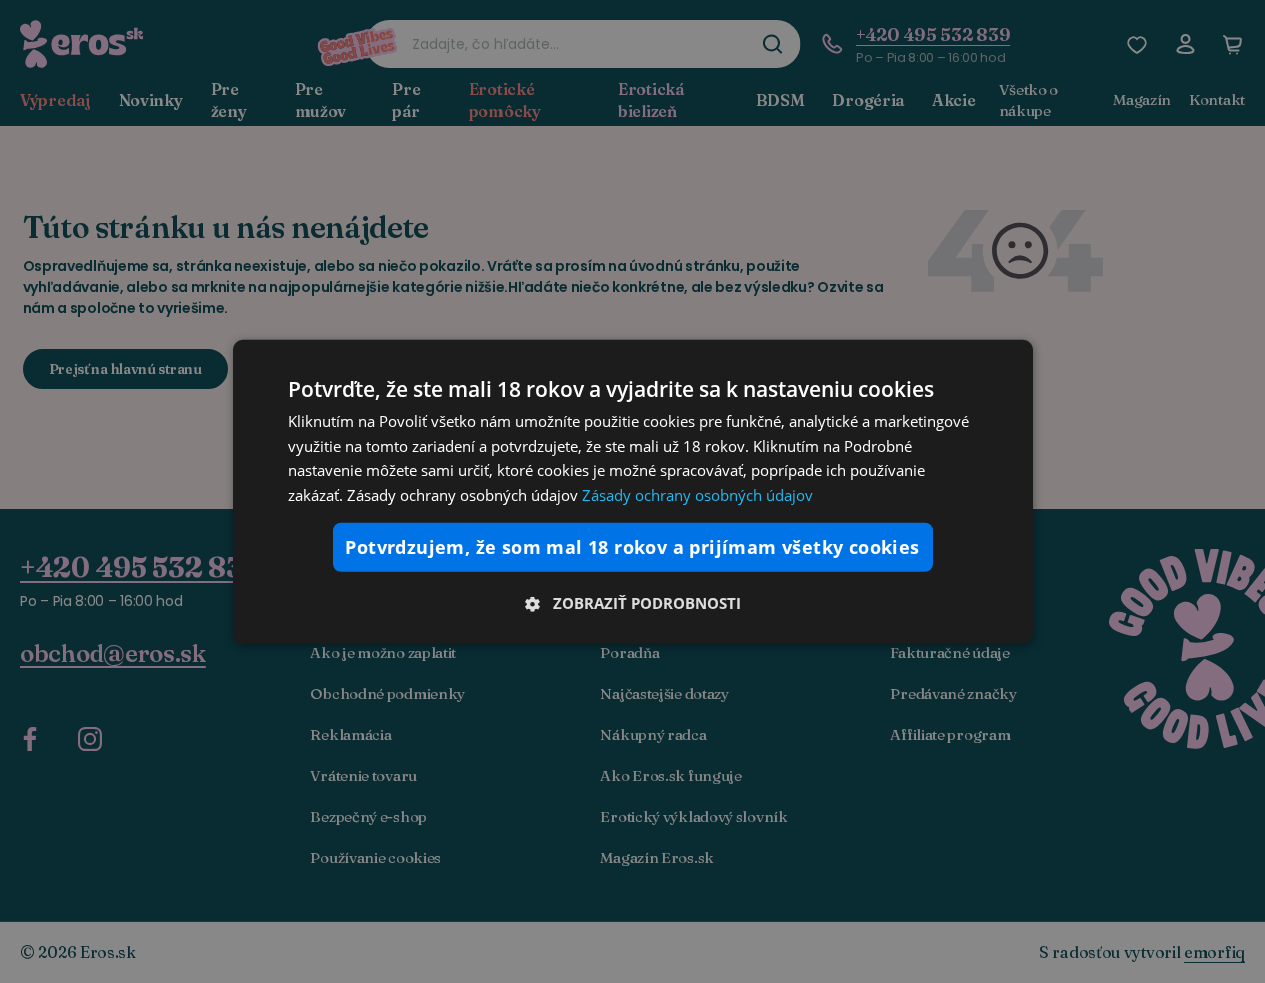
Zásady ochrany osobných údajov (697, 495)
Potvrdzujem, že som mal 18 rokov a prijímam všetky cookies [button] (632, 547)
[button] (633, 603)
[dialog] (633, 491)
